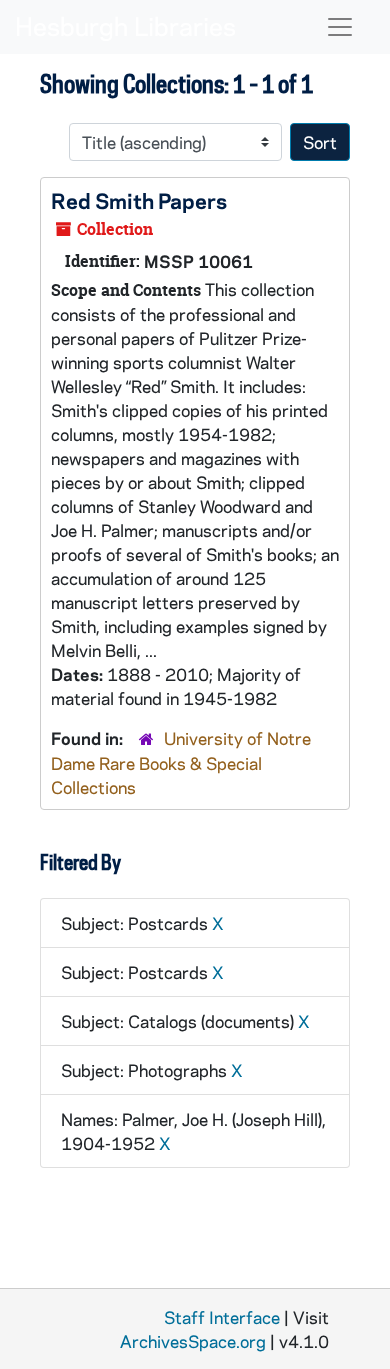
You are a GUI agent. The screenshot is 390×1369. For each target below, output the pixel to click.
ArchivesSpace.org (193, 1341)
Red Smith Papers (139, 200)
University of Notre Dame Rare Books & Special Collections (181, 762)
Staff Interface (222, 1317)
